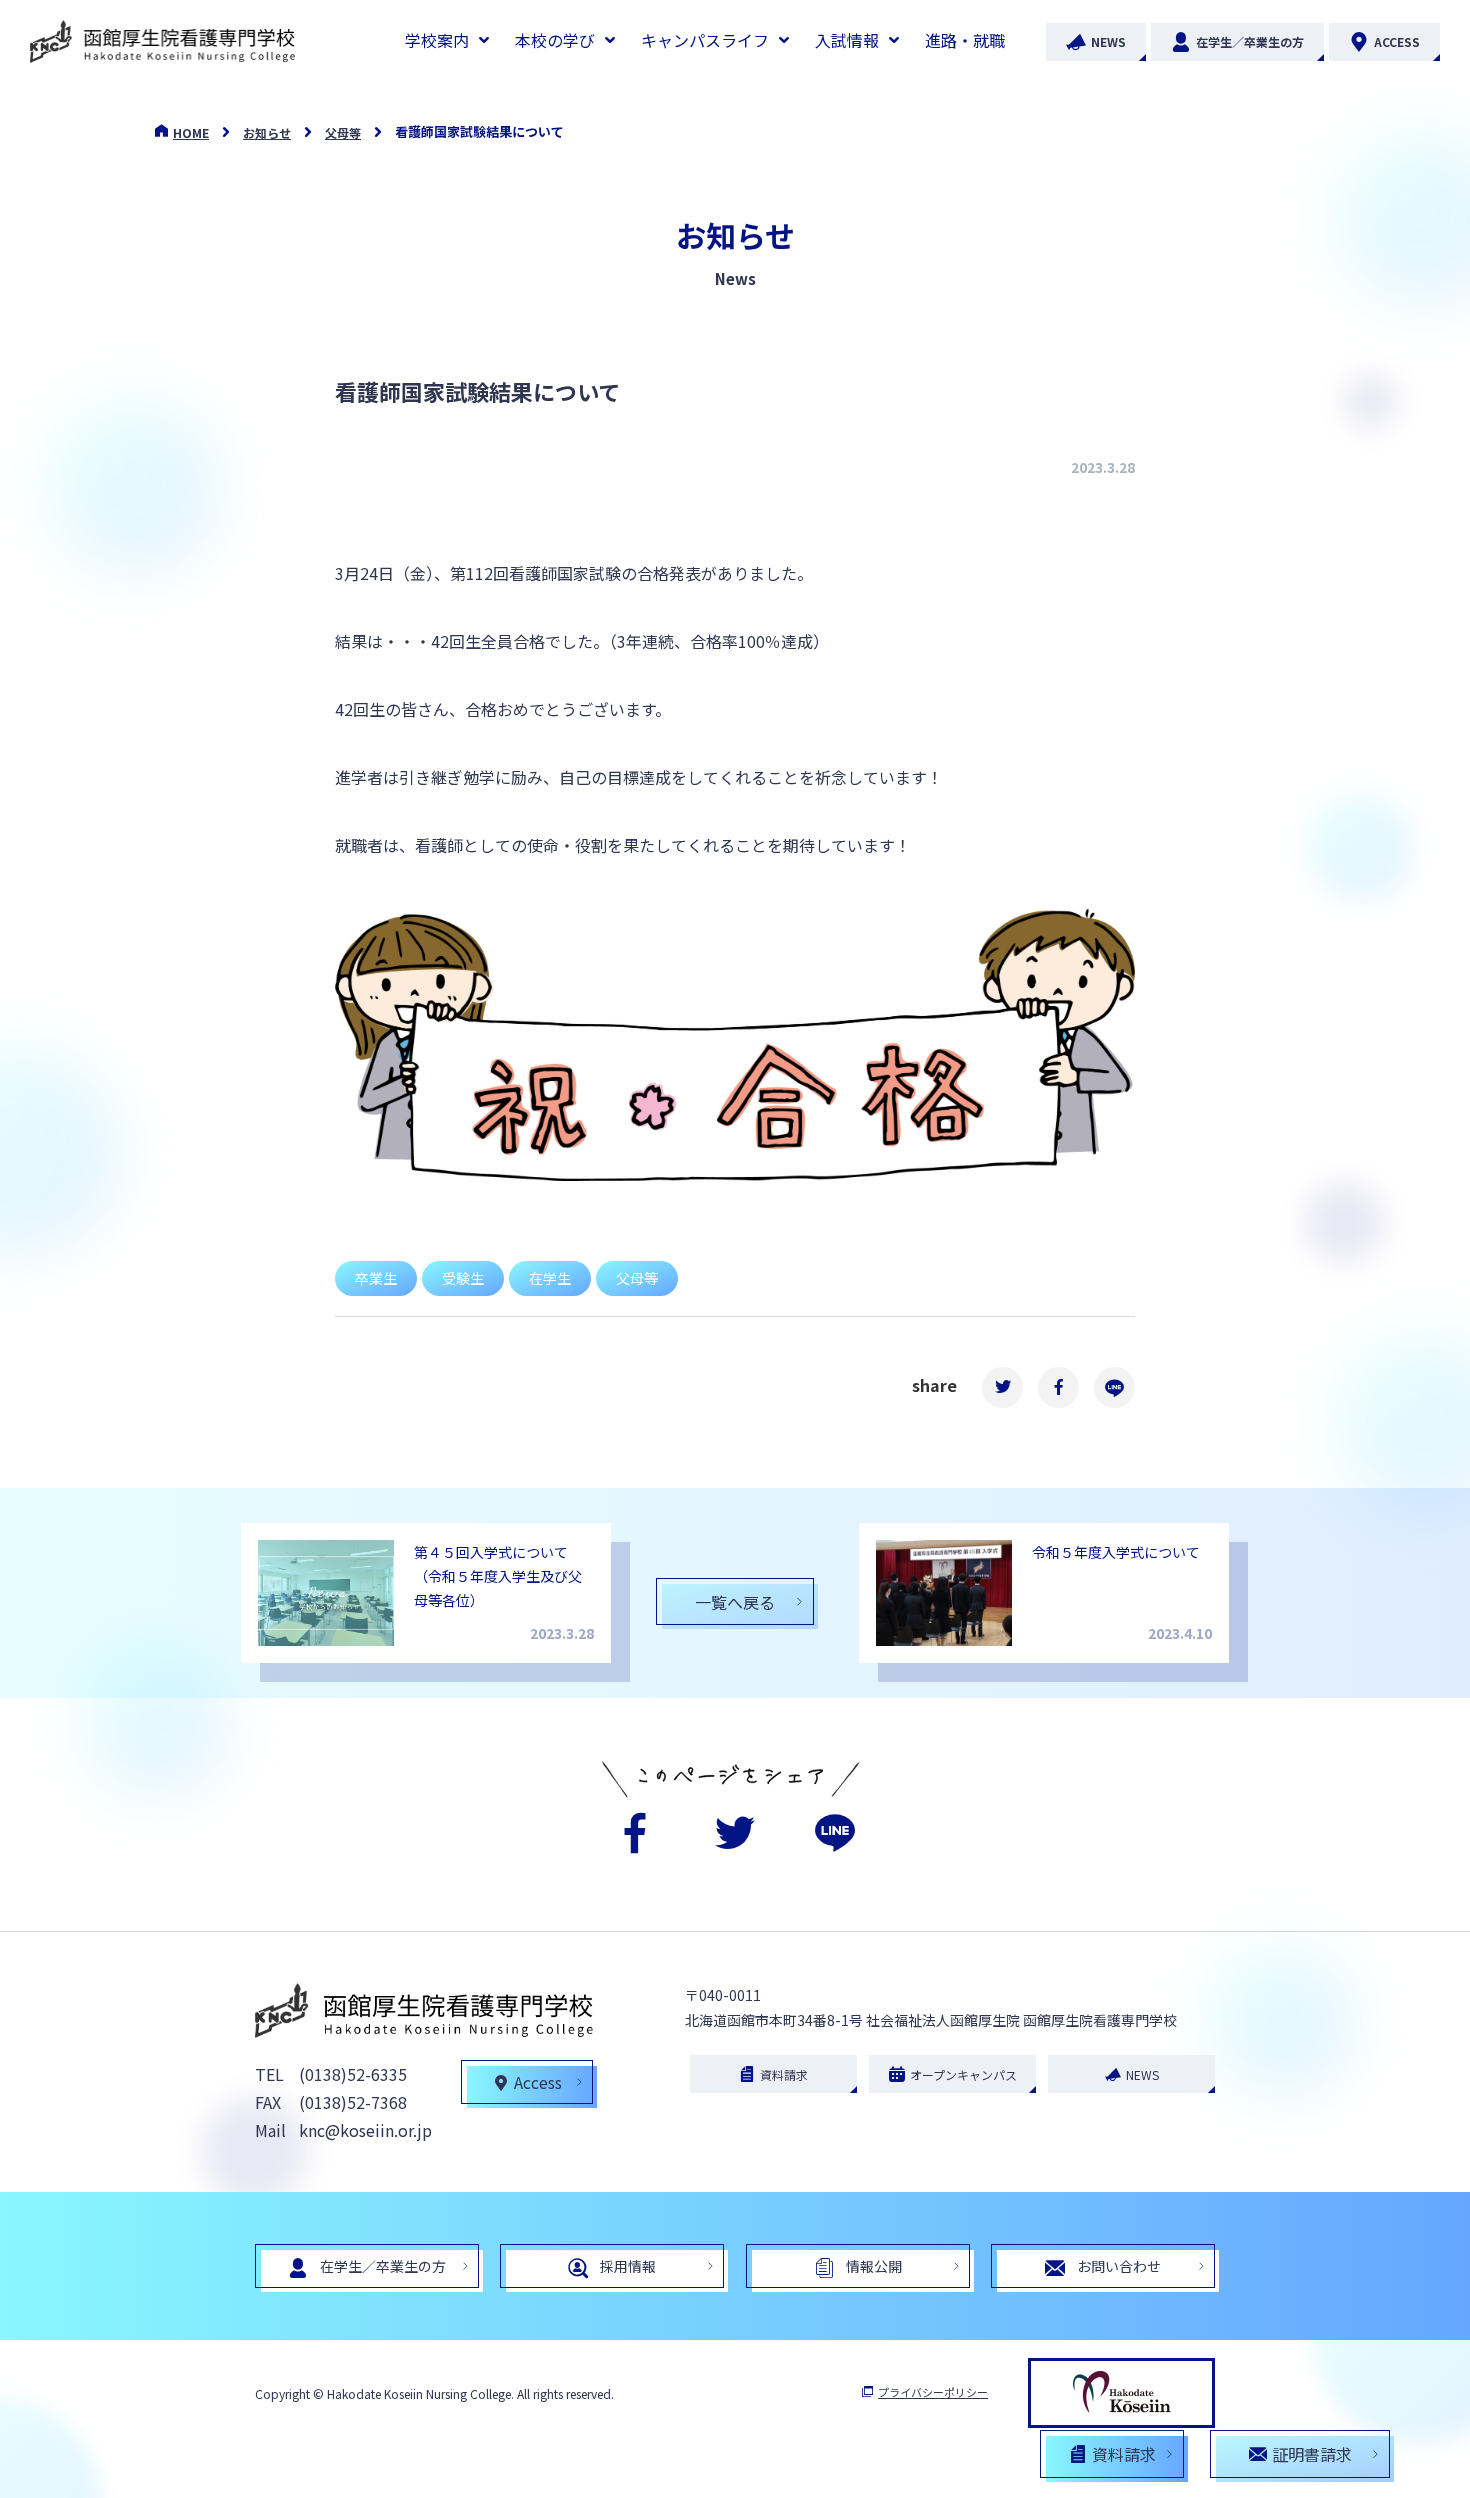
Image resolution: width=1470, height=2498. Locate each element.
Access (538, 2082)
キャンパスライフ (705, 40)
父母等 (343, 132)
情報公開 (874, 2266)
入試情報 (847, 40)
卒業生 (376, 1278)
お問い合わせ (1119, 2266)
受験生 (463, 1278)
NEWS (1108, 41)
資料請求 (784, 2074)
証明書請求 (1312, 2454)
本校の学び (555, 40)
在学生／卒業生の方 (1250, 41)
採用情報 (628, 2266)
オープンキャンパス (963, 2074)
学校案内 (437, 40)
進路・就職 (965, 40)
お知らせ (267, 132)
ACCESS (1397, 41)
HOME (191, 132)
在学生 (550, 1278)
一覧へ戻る (735, 1602)
